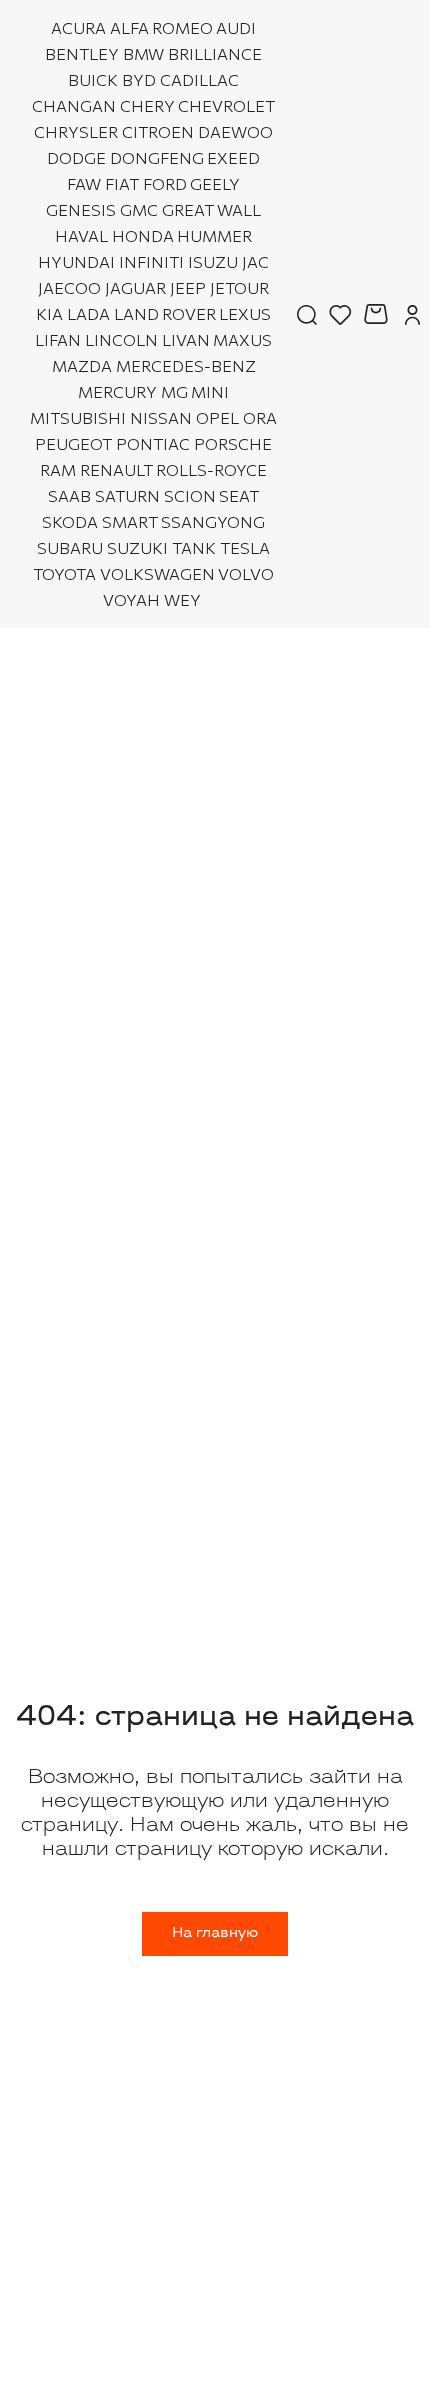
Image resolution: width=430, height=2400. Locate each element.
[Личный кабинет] (412, 314)
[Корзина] (378, 314)
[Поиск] (307, 314)
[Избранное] (340, 314)
